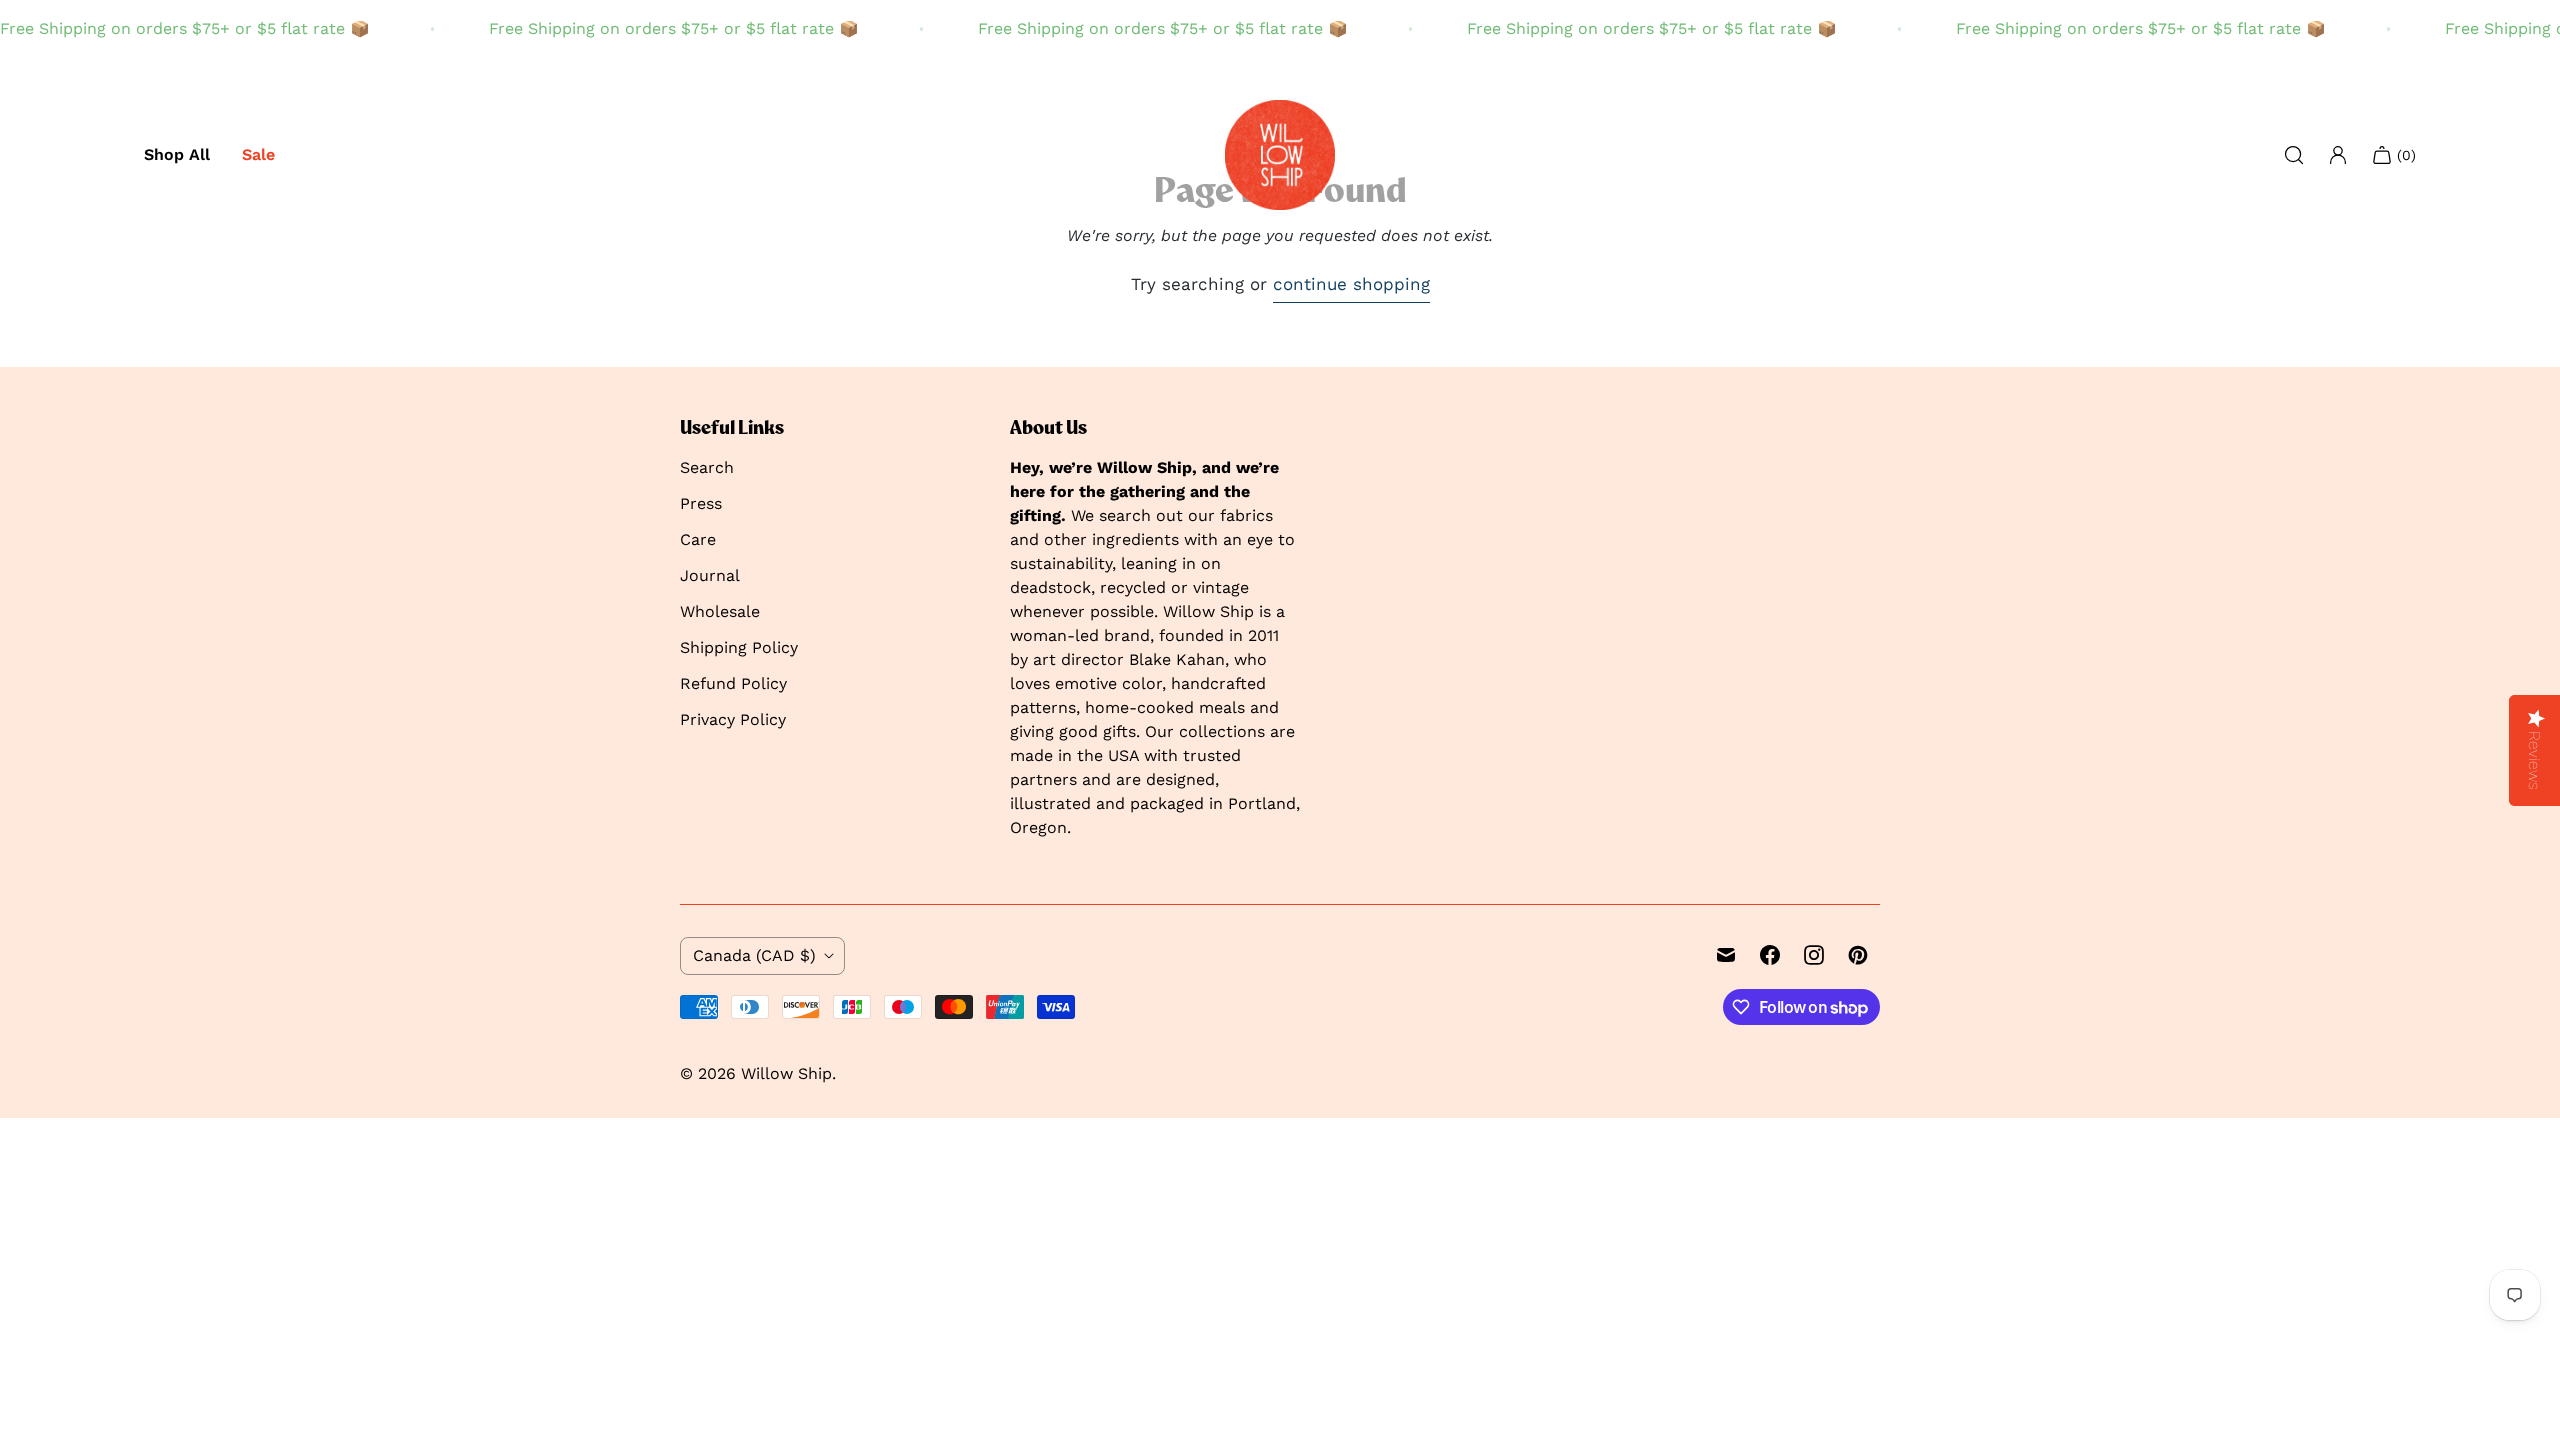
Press (701, 503)
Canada (754, 955)
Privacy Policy (733, 719)
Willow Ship (786, 1073)
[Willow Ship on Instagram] (1814, 955)
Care (698, 539)
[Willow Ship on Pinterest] (1858, 955)
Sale (258, 154)
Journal (710, 575)
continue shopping (1351, 284)
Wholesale (720, 611)
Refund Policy (733, 683)
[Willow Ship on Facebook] (1770, 955)
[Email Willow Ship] (1726, 955)
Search (707, 467)
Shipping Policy (739, 647)
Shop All (177, 154)
